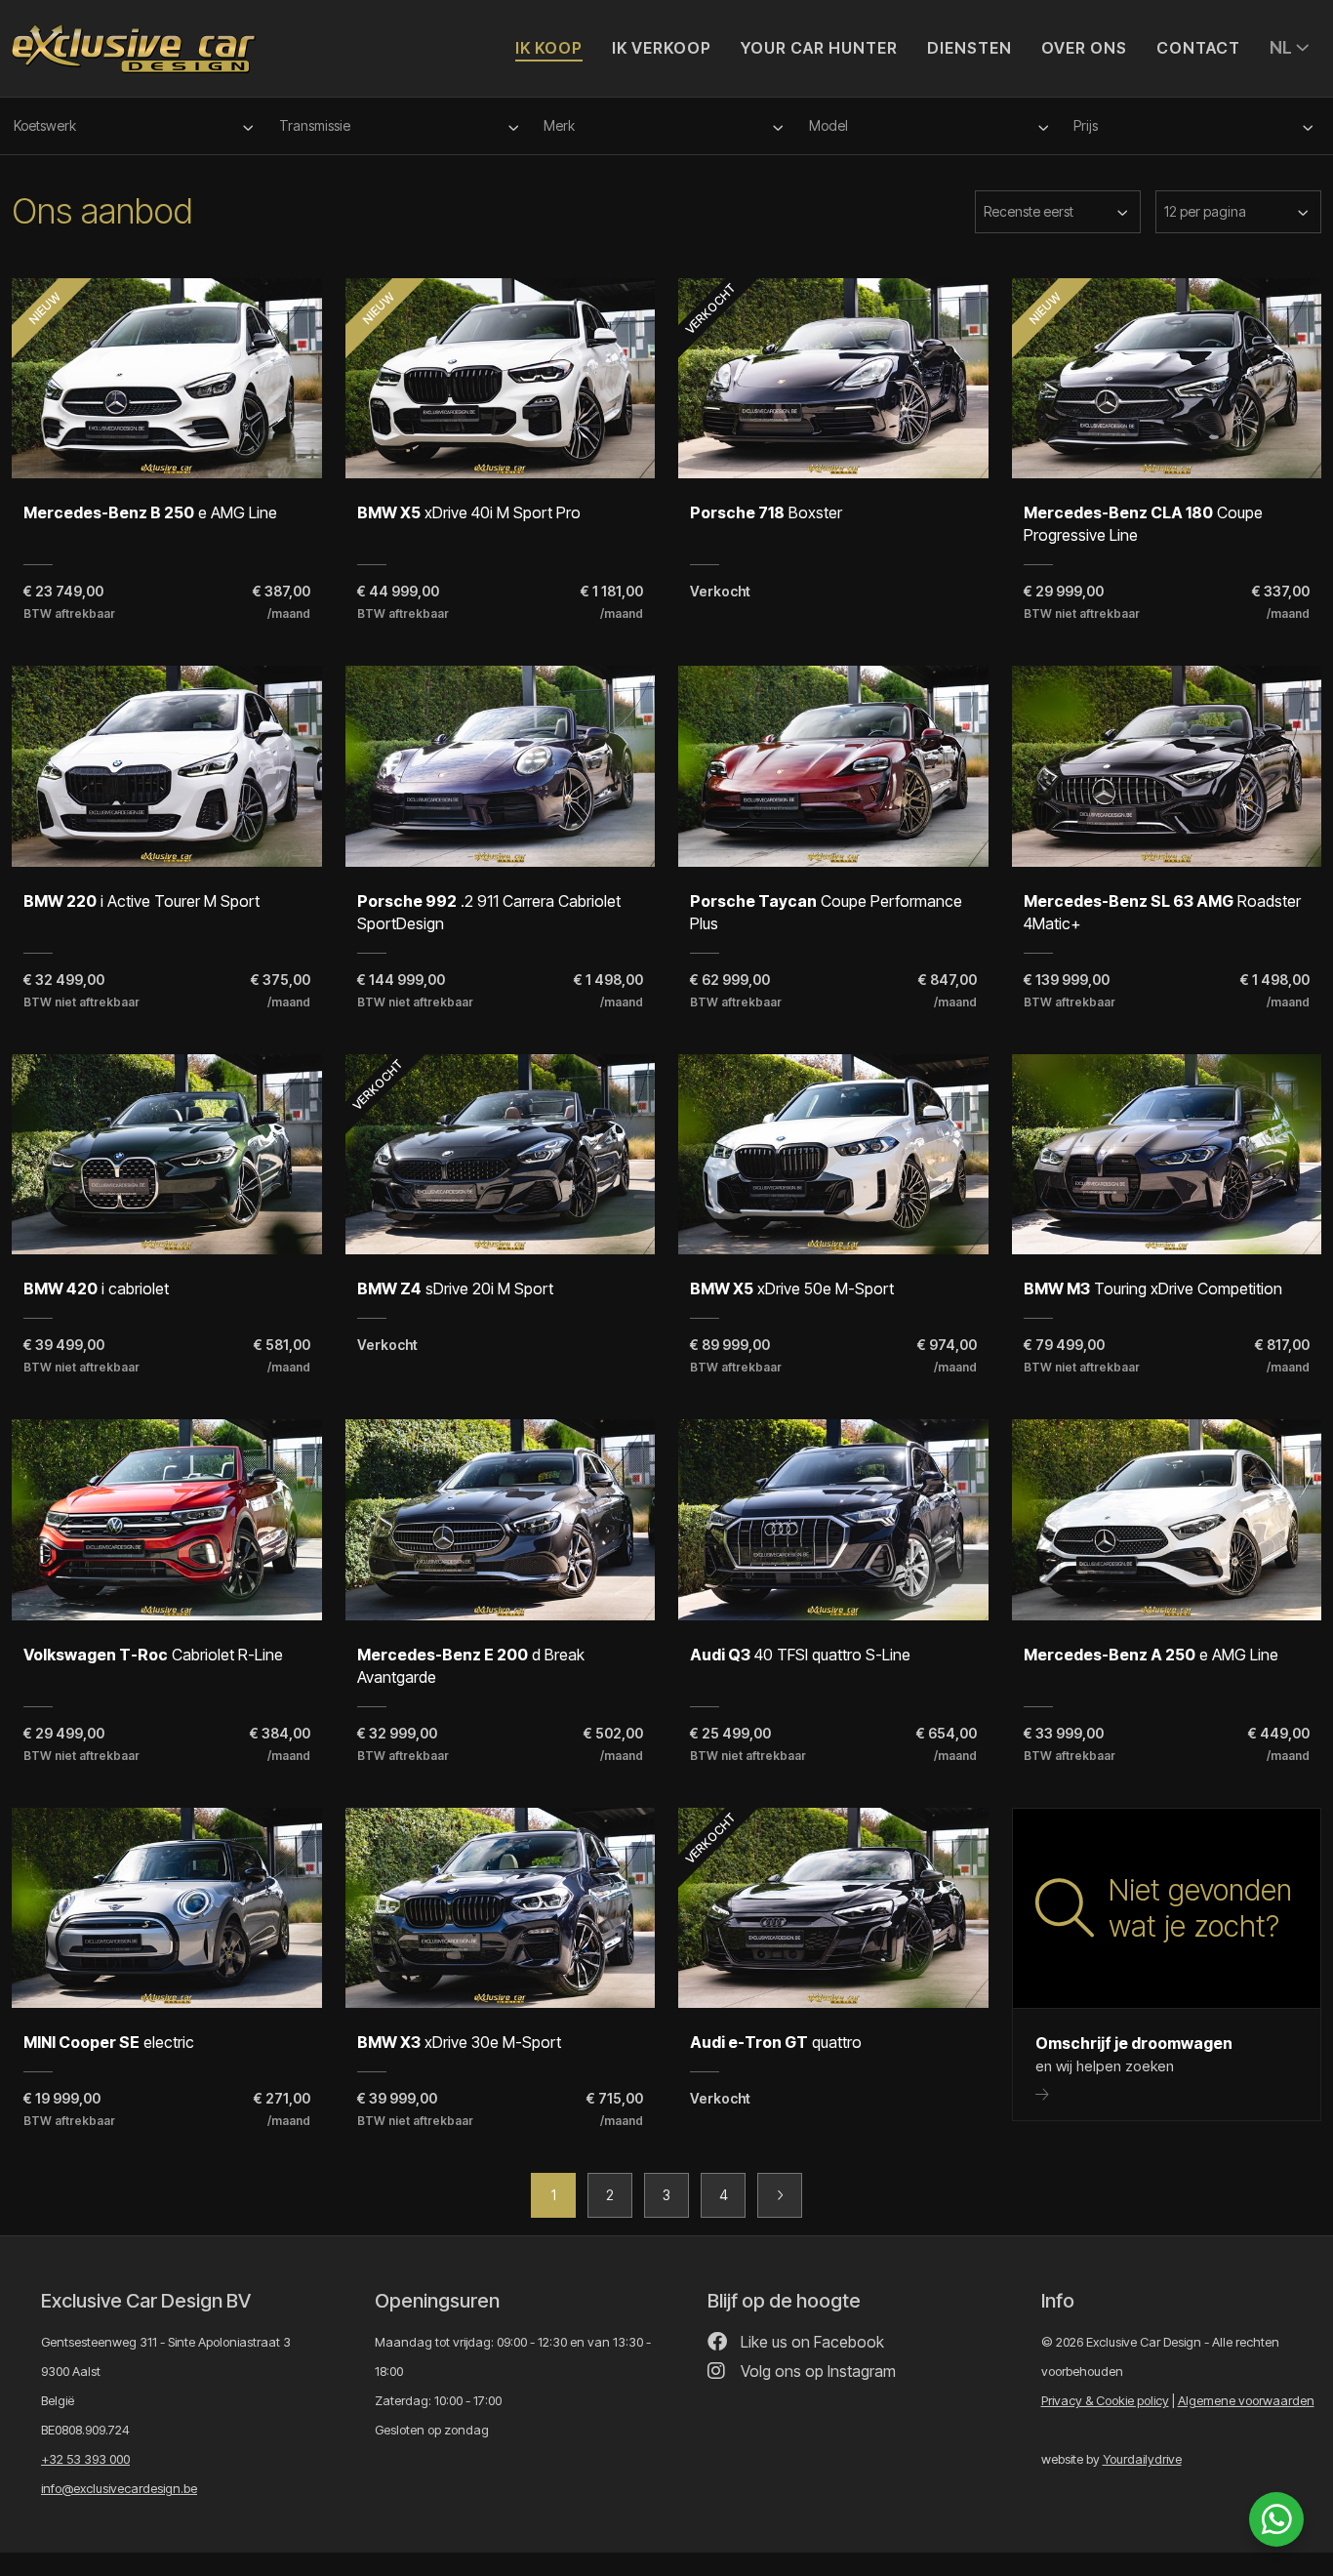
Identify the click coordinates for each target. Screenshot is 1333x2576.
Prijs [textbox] (1086, 125)
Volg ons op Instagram (816, 2371)
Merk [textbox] (559, 125)
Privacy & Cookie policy (1105, 2400)
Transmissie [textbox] (315, 125)
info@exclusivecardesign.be (119, 2488)
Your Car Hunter (819, 48)
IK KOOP (549, 48)
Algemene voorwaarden (1246, 2400)
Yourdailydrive (1142, 2459)
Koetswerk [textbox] (45, 125)
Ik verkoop (662, 48)
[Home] (134, 40)
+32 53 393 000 (85, 2459)
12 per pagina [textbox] (1205, 211)
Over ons (1084, 48)
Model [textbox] (828, 125)
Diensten (969, 48)
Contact (1198, 48)
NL (1283, 47)
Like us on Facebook (810, 2342)
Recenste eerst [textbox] (1029, 211)
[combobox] (137, 126)
